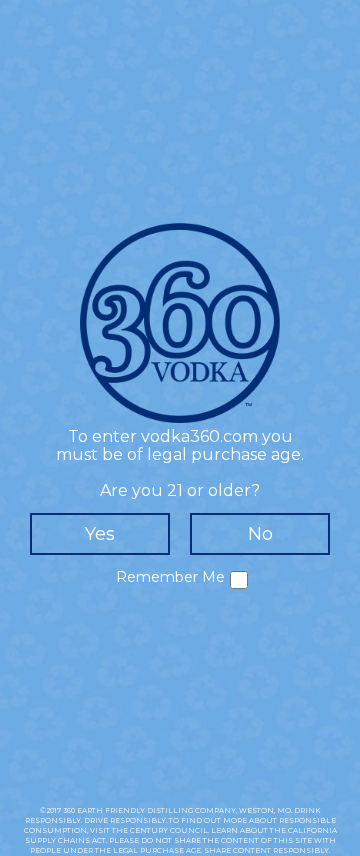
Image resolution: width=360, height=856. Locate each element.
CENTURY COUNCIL (169, 830)
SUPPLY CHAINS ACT (65, 840)
